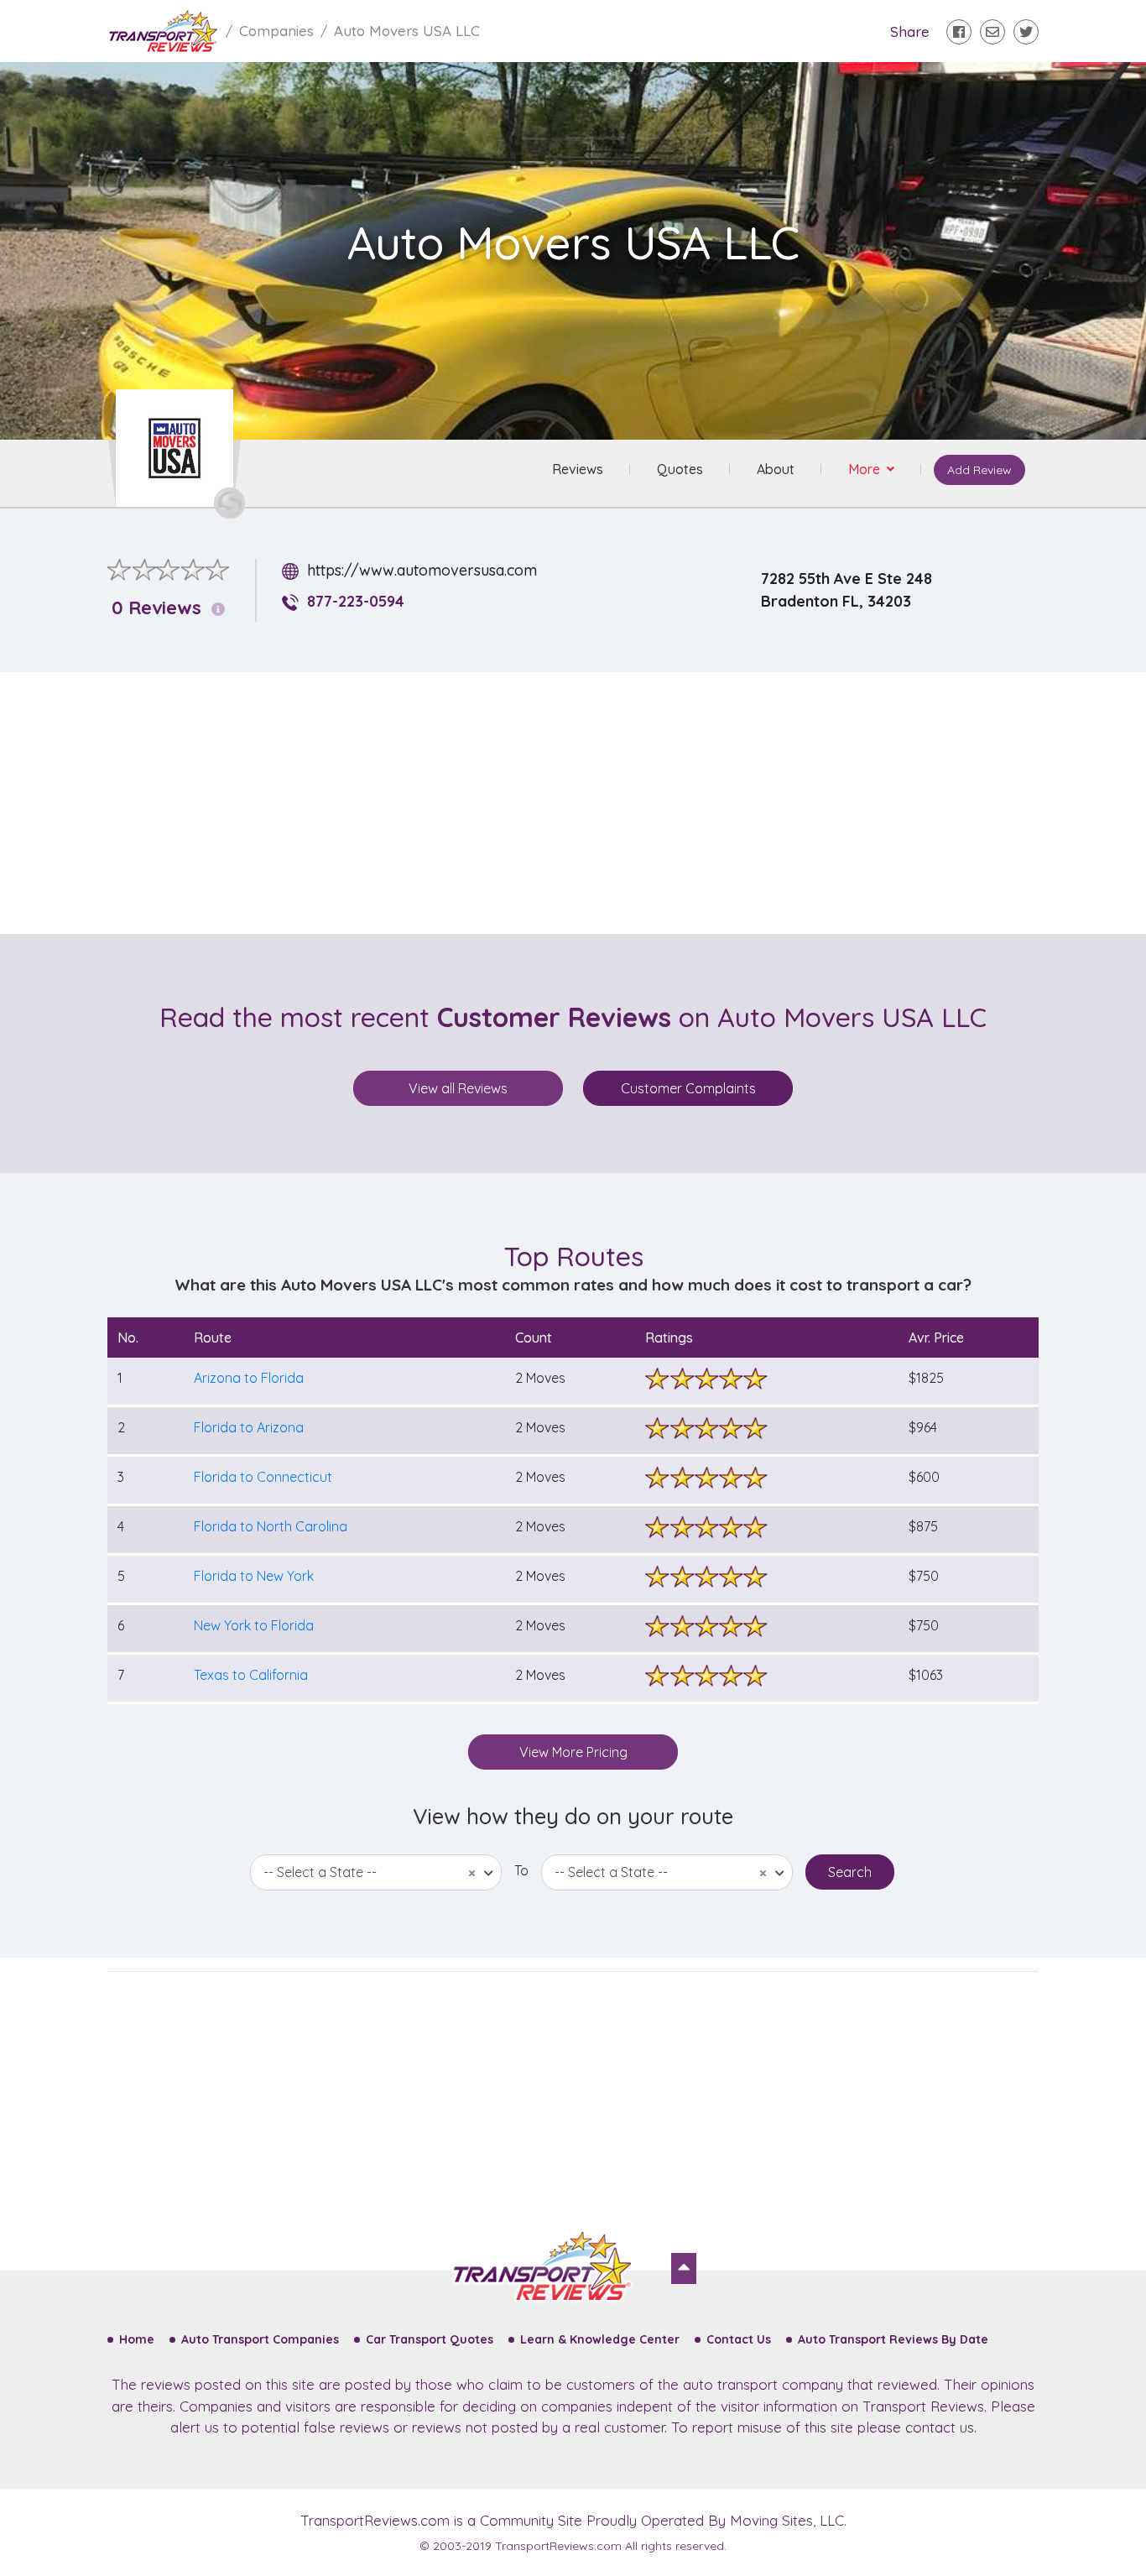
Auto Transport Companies (260, 2339)
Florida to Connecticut (263, 1477)
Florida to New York (254, 1576)
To (521, 1870)
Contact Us (739, 2339)
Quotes (680, 469)
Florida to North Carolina (271, 1526)
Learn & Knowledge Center (600, 2339)
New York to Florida (254, 1625)
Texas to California (251, 1675)
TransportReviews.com (375, 2520)
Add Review (979, 470)
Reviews (578, 469)
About (776, 469)
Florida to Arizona (249, 1427)
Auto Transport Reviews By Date (893, 2339)
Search (850, 1872)
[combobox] (376, 1872)
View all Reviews (458, 1088)
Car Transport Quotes (430, 2339)
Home (137, 2339)
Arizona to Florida (249, 1378)
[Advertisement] (586, 803)
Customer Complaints (688, 1088)
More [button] (866, 469)
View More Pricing (573, 1752)
